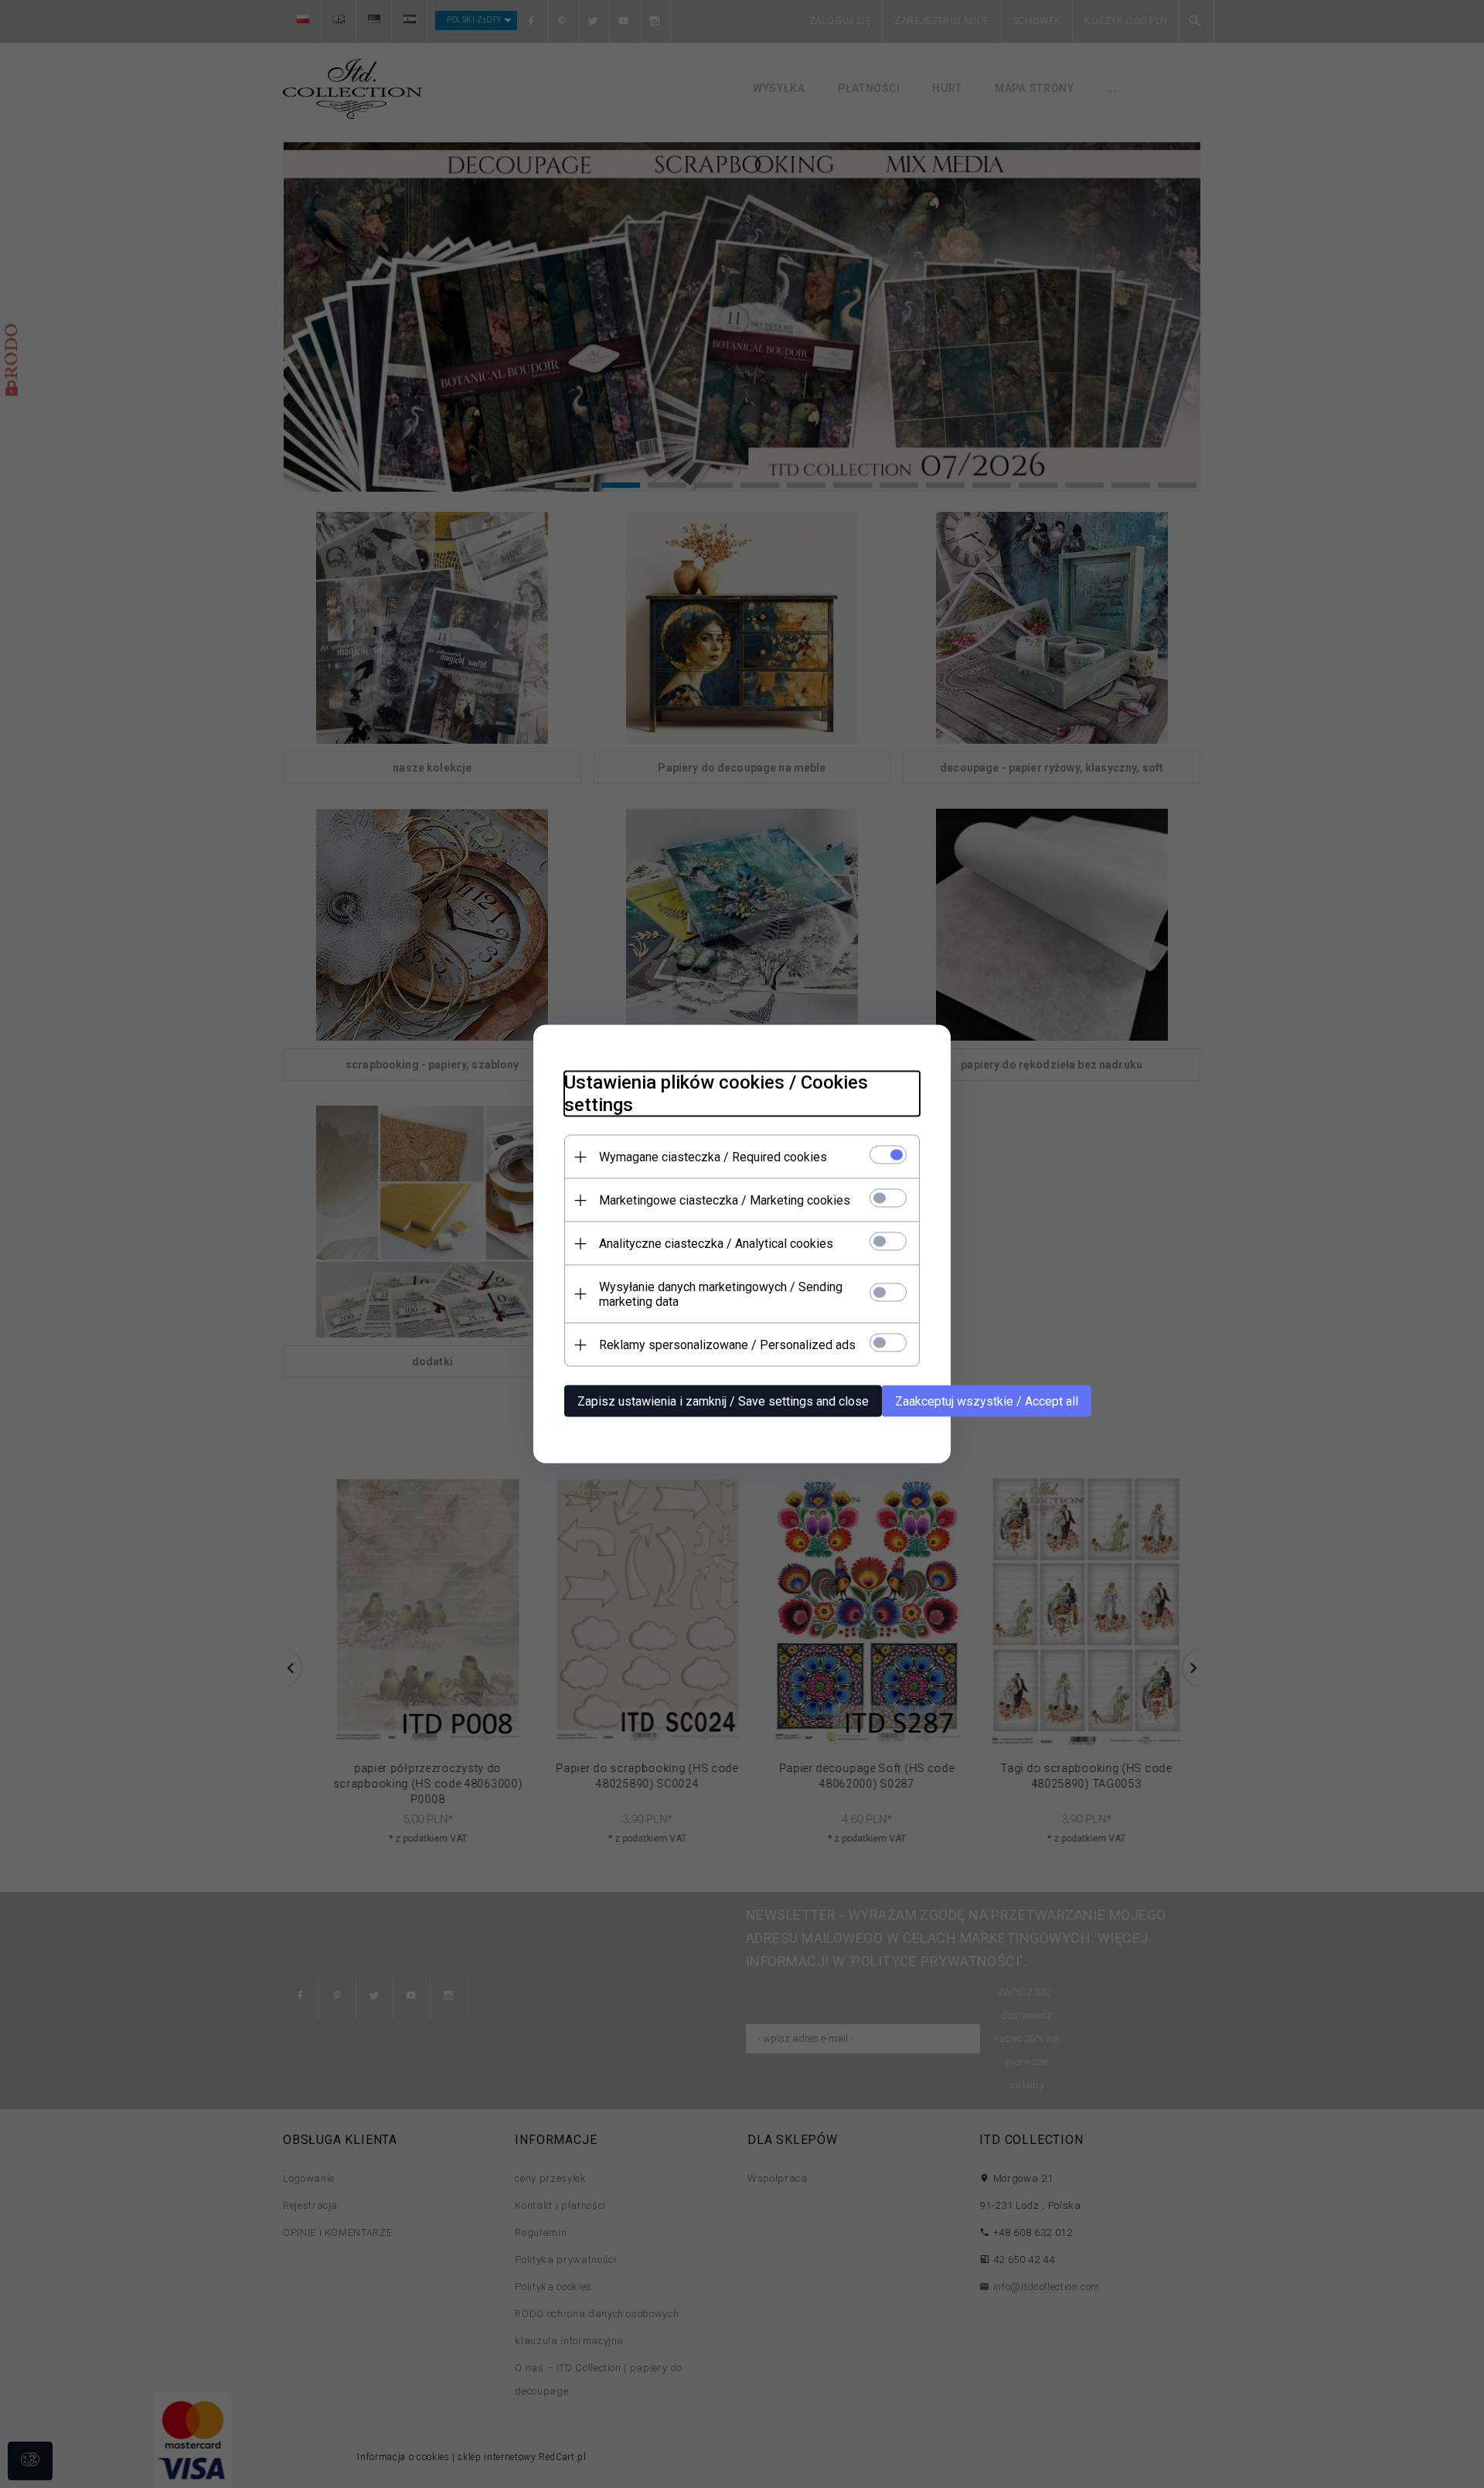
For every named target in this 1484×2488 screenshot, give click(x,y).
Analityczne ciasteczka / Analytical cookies (716, 1244)
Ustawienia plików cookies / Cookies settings (716, 1094)
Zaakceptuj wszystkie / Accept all (987, 1401)
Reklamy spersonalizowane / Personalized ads (727, 1345)
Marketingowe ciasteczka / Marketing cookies (725, 1200)
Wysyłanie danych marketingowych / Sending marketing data (721, 1294)
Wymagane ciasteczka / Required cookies (713, 1157)
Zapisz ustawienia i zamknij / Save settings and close (723, 1401)
